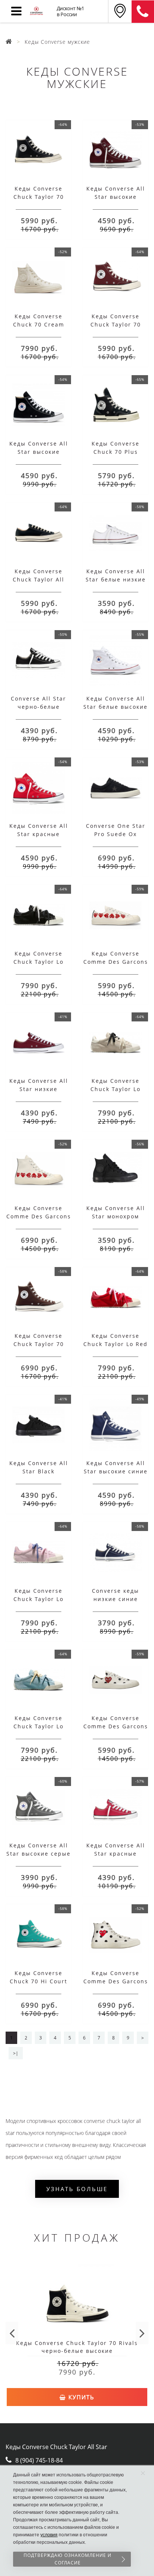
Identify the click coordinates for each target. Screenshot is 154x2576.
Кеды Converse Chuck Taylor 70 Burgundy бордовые (115, 324)
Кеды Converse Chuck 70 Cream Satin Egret (39, 324)
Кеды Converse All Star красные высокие (39, 834)
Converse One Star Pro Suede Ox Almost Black (116, 834)
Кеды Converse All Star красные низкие (116, 1854)
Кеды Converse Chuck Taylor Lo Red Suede (115, 1344)
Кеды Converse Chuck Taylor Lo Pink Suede (38, 1599)
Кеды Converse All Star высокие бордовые (116, 197)
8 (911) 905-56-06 (143, 12)
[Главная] (9, 42)
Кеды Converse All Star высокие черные (39, 452)
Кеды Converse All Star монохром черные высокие (116, 1216)
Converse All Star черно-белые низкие (38, 707)
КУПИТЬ (80, 2397)
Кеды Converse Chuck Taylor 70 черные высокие (38, 197)
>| (16, 2053)
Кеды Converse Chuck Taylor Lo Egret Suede (115, 1089)
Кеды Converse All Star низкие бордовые (39, 1089)
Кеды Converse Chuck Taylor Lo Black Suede (38, 962)
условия (49, 2535)
